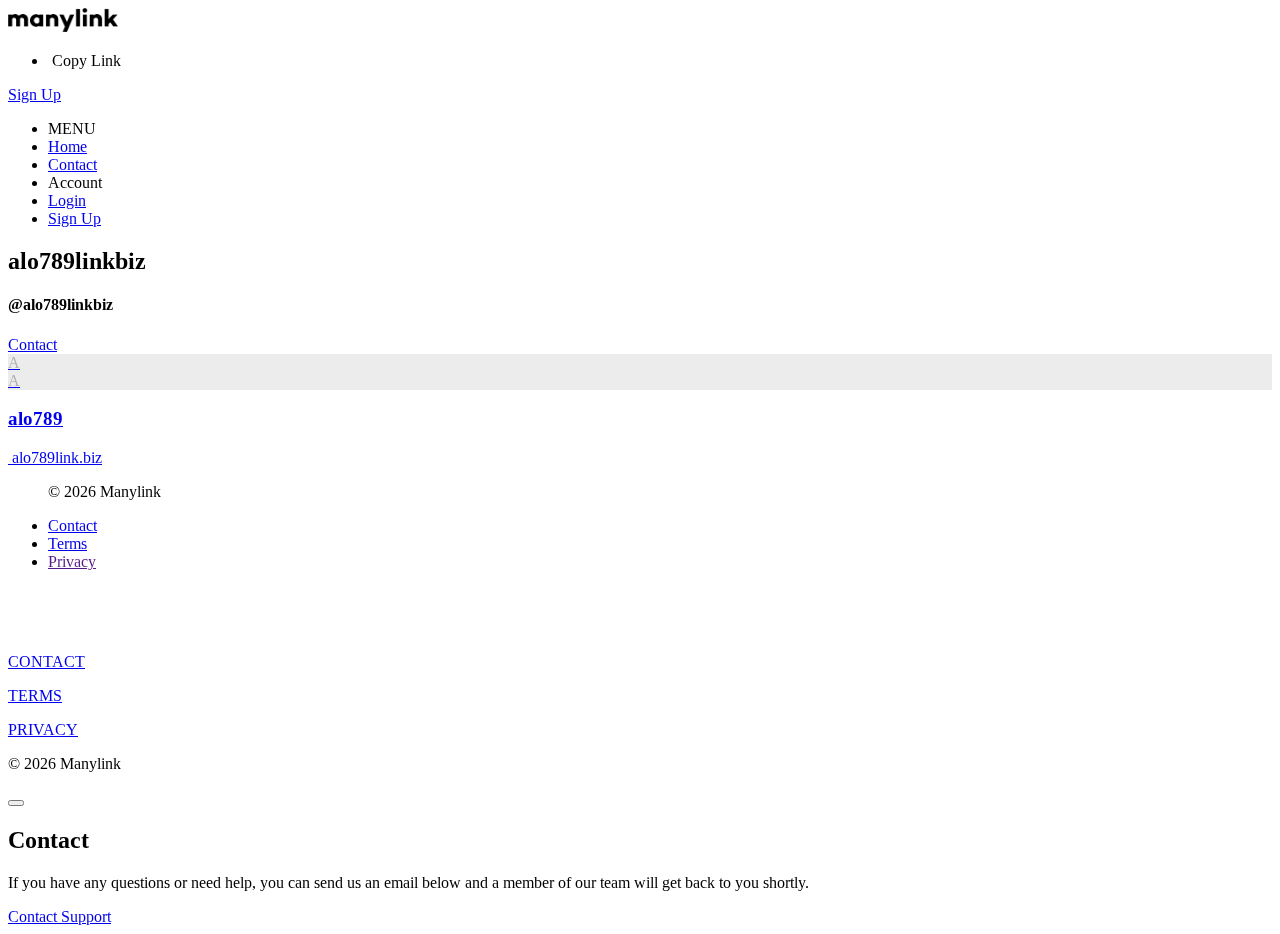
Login (67, 200)
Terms (67, 543)
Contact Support (59, 916)
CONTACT (46, 661)
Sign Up (34, 94)
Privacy (72, 561)
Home (67, 146)
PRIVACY (43, 729)
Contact (72, 164)
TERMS (35, 695)
